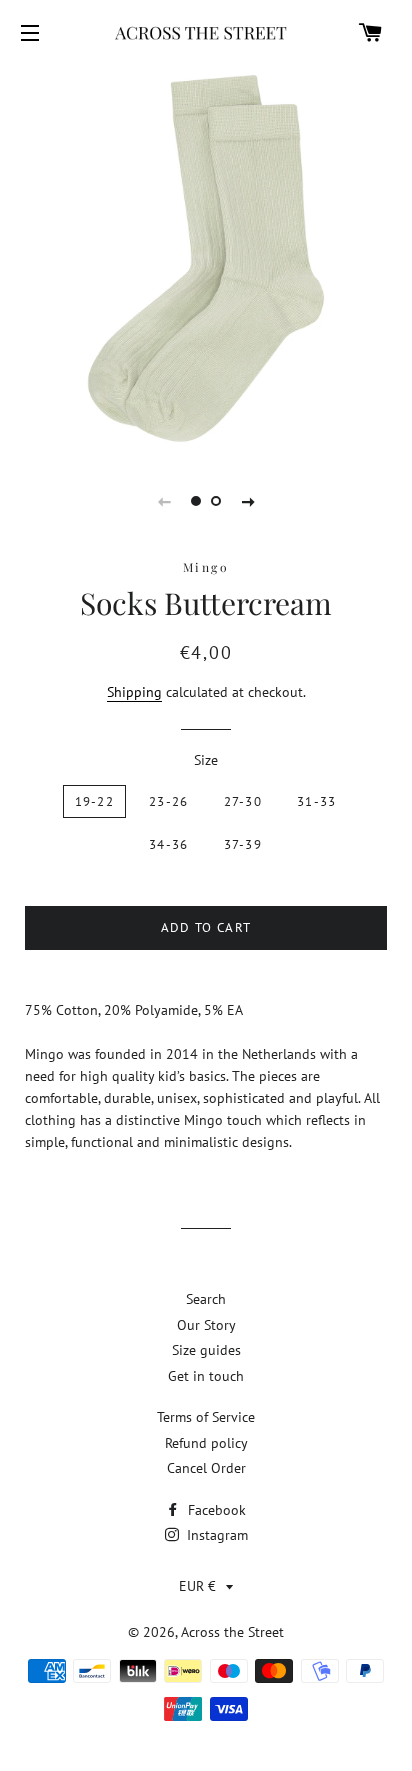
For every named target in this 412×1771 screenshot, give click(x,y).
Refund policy (206, 1443)
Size (206, 760)
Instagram (215, 1535)
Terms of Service (206, 1417)
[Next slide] (248, 501)
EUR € (197, 1586)
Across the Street (232, 1632)
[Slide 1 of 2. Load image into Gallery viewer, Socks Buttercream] (196, 501)
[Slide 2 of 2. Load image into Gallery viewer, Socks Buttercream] (216, 501)
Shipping (134, 692)
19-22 (95, 801)
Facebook (215, 1510)
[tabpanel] (206, 258)
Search (206, 1299)
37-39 (243, 844)
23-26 (169, 801)
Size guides (206, 1350)
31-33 (317, 801)
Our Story (206, 1325)
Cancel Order (206, 1468)
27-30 (243, 801)
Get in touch (206, 1376)
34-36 (169, 844)
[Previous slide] (164, 501)
